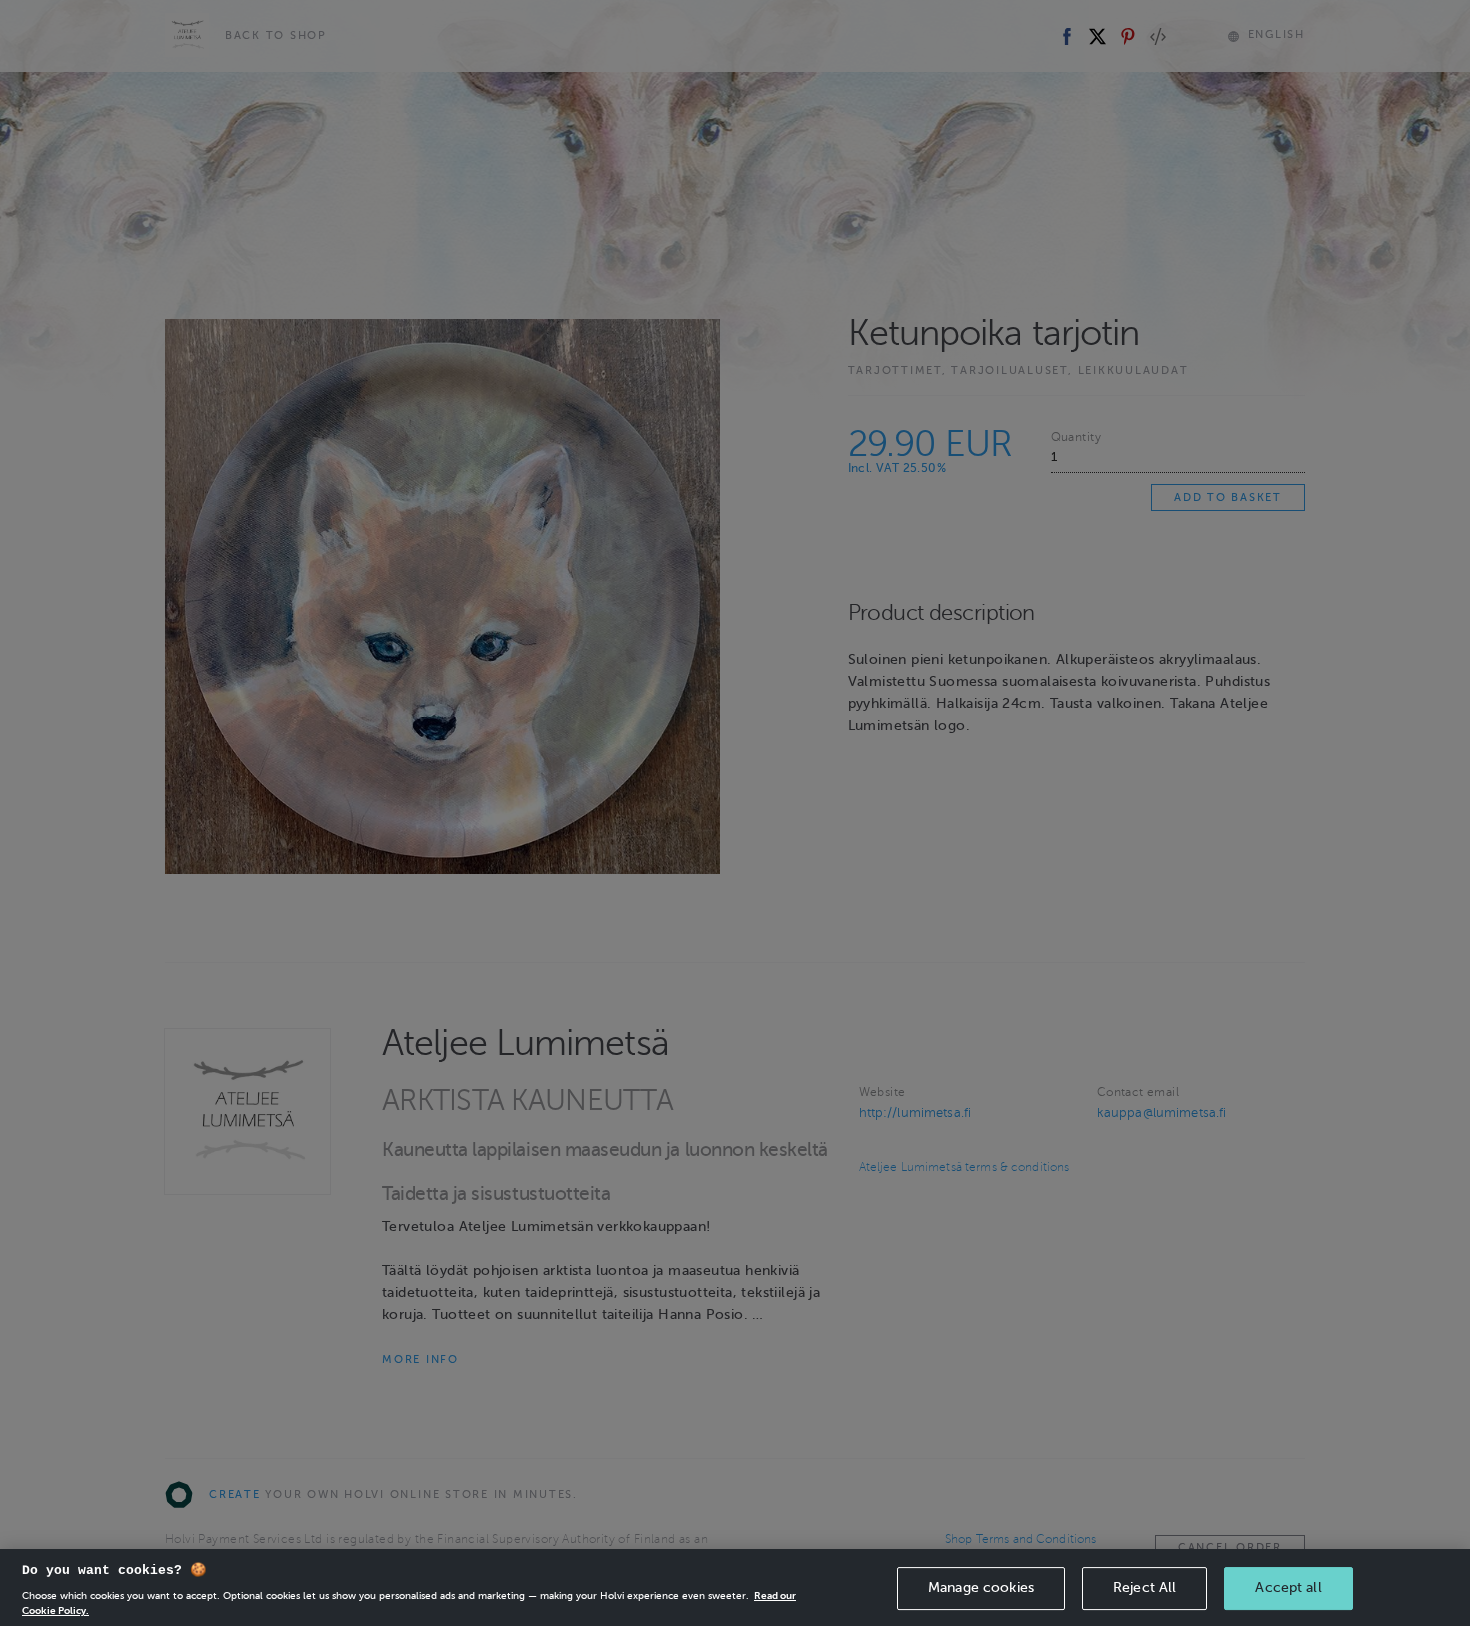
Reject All (1144, 1587)
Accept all (1288, 1587)
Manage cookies (981, 1587)
